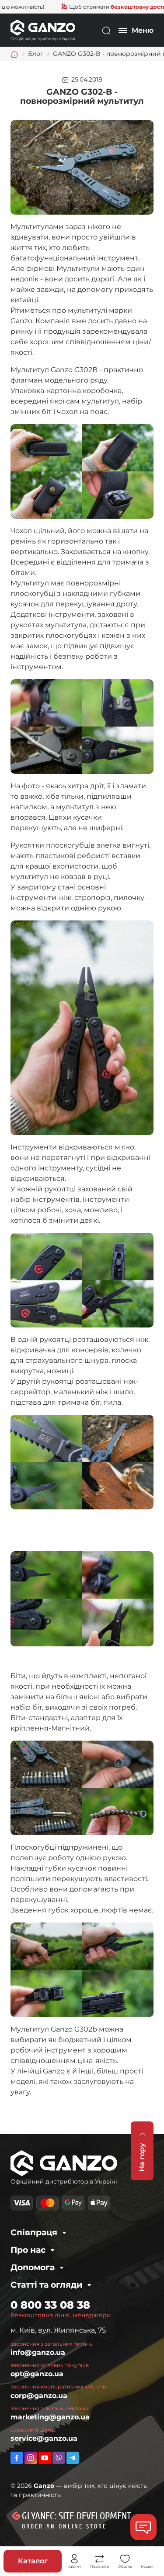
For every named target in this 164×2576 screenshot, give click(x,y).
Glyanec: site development (77, 2516)
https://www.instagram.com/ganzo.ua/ (31, 2458)
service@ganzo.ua (44, 2438)
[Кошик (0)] (147, 2559)
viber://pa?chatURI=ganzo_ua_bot (59, 2458)
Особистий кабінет (74, 2559)
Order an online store (64, 2526)
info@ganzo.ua (38, 2352)
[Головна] (14, 54)
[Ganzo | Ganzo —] (43, 30)
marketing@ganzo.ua (50, 2417)
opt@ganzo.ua (37, 2374)
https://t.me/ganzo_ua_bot (73, 2458)
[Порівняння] (100, 2559)
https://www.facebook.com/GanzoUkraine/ (17, 2458)
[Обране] (125, 2559)
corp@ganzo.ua (39, 2396)
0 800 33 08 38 (50, 2305)
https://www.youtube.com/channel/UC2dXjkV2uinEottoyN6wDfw (45, 2458)
